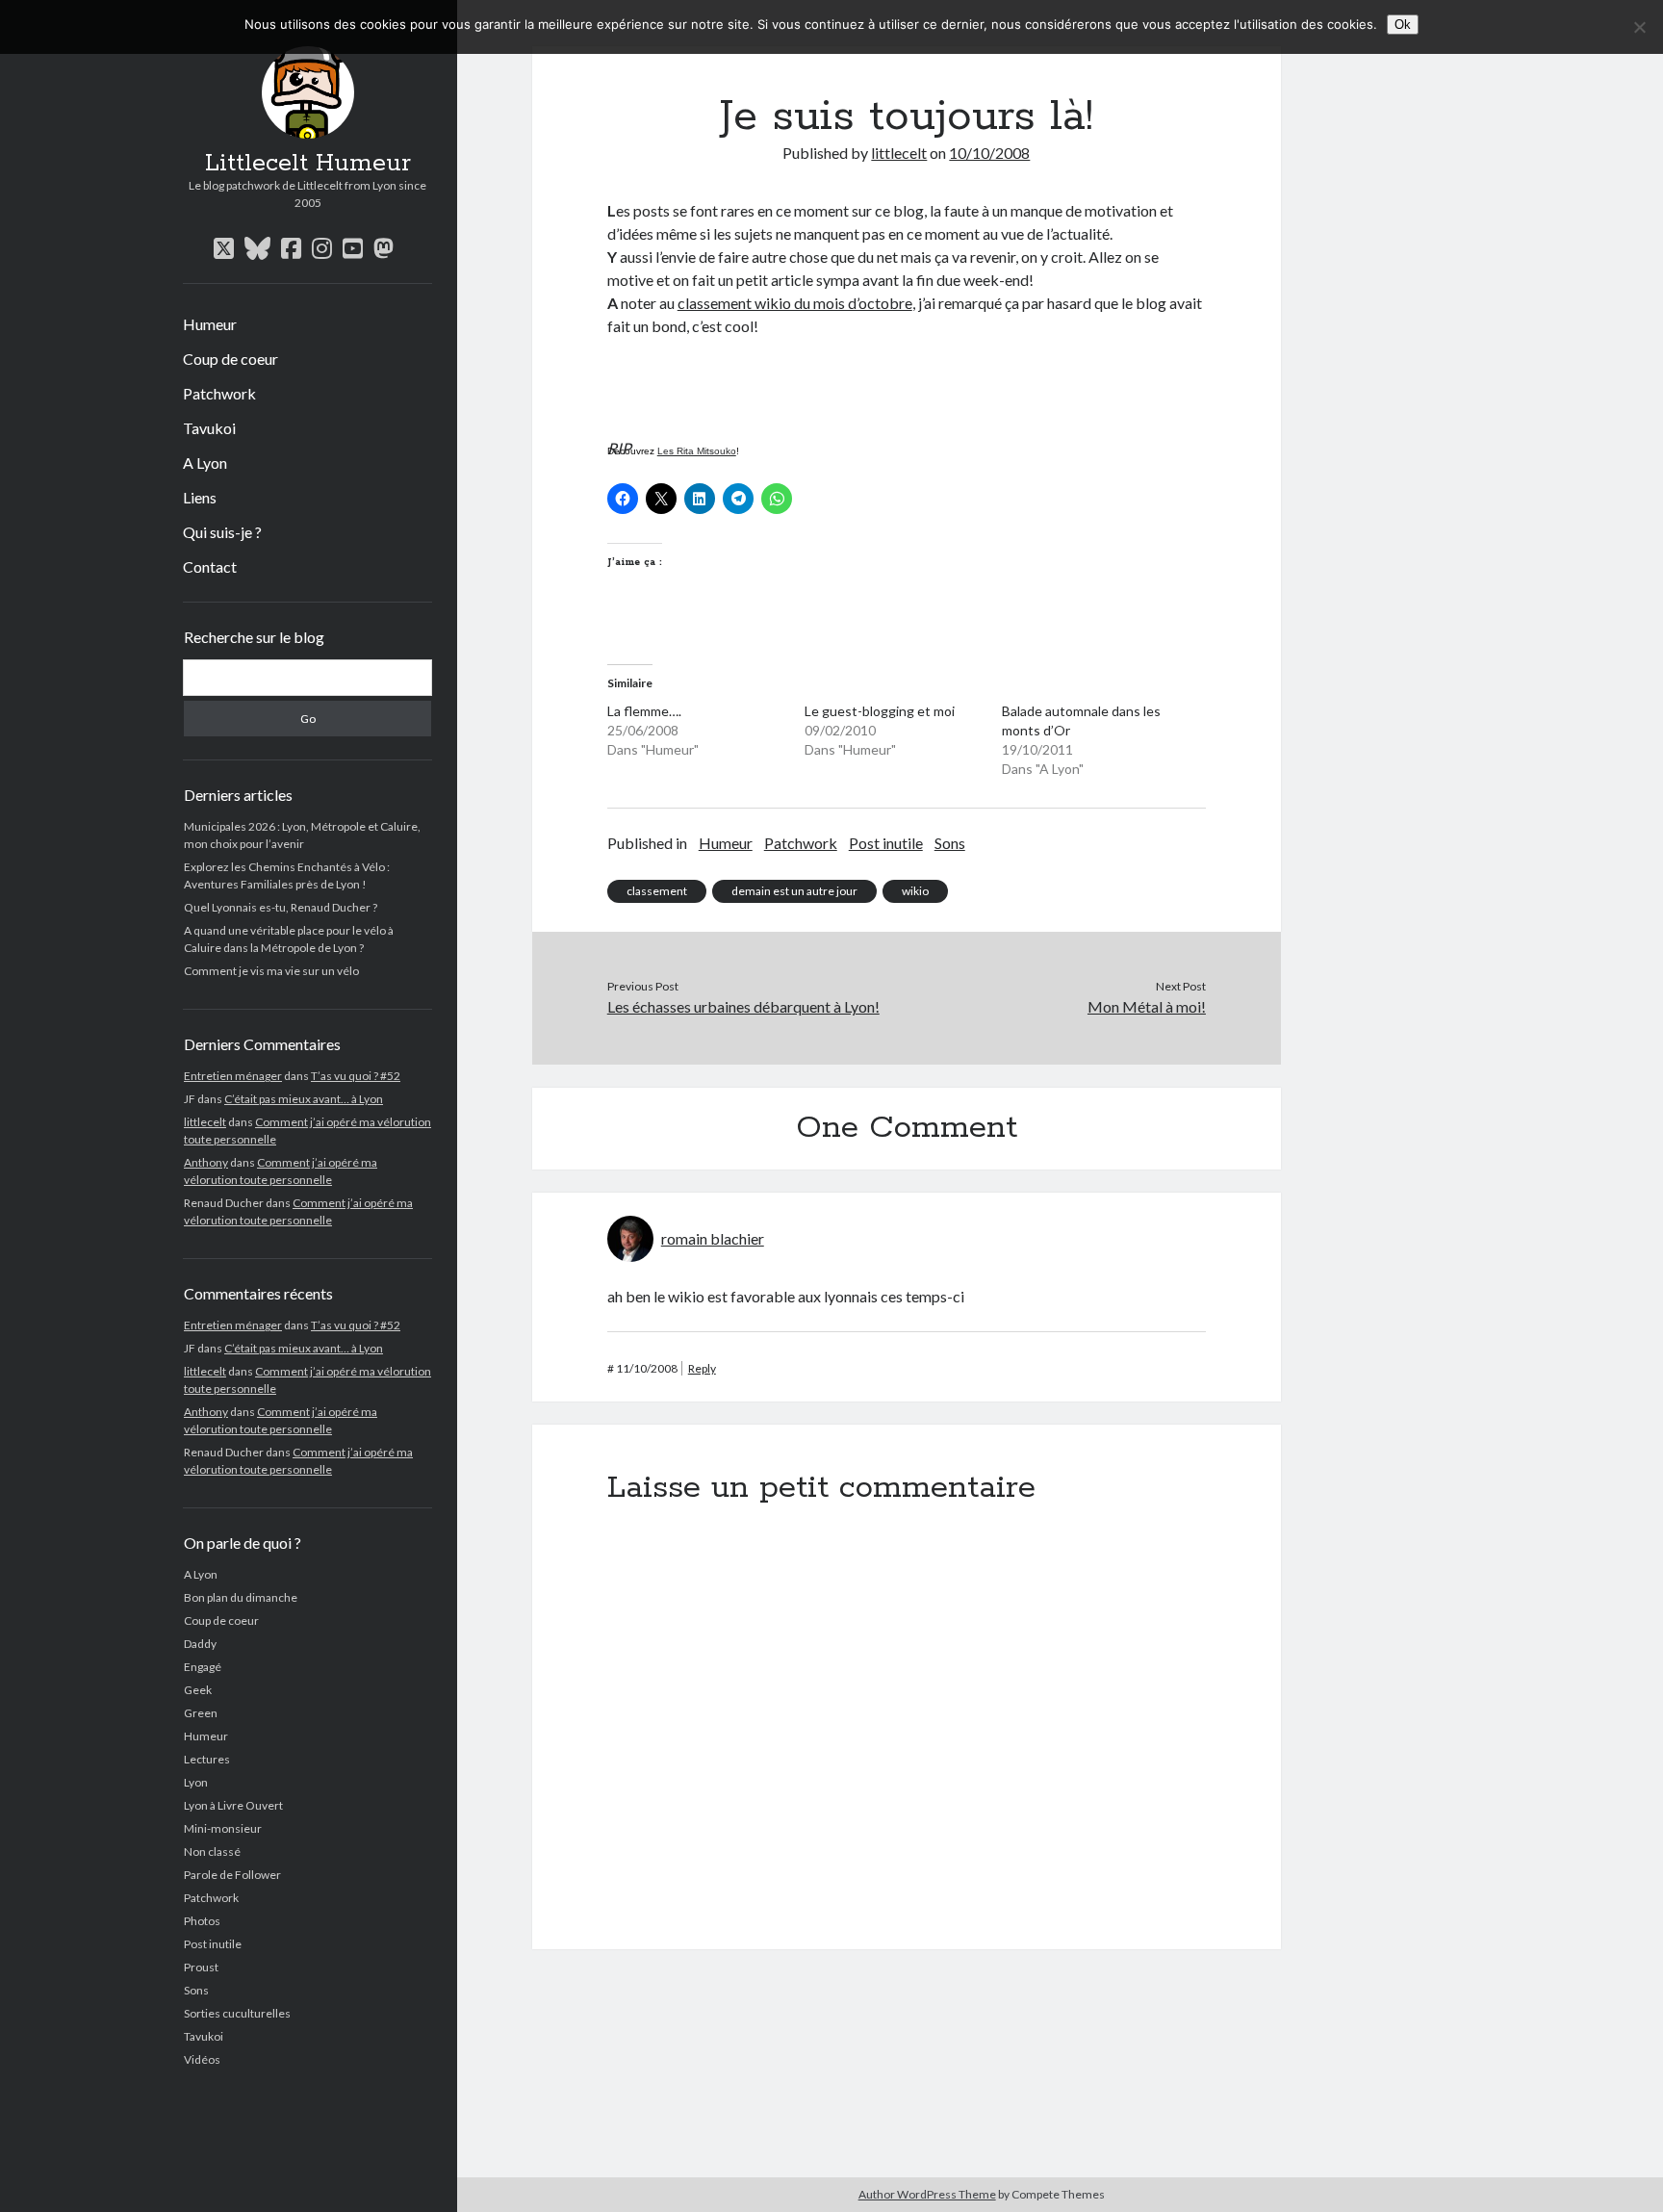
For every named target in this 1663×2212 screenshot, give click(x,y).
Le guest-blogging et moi (880, 711)
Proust (201, 1967)
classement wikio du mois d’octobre (795, 303)
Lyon (196, 1782)
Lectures (207, 1759)
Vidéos (202, 2059)
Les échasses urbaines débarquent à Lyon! (743, 1006)
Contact (210, 566)
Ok (1403, 25)
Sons (196, 1990)
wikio (915, 891)
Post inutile (213, 1944)
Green (201, 1713)
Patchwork (219, 393)
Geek (198, 1690)
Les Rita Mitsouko (697, 451)
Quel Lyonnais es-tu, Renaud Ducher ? (281, 907)
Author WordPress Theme (927, 2194)
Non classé (212, 1852)
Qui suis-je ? (222, 532)
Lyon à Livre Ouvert (233, 1805)
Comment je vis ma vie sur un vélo (271, 971)
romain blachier (713, 1238)
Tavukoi (209, 428)
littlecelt (205, 1122)
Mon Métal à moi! (1147, 1006)
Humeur (210, 324)
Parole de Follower (232, 1875)
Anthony (206, 1162)
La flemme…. (644, 711)
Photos (202, 1921)
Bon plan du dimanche (241, 1597)
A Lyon (205, 463)
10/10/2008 (989, 153)
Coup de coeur (230, 359)
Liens (200, 497)
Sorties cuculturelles (237, 2013)
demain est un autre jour (794, 891)
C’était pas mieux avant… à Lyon (304, 1099)
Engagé (203, 1667)
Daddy (200, 1644)
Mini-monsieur (223, 1828)
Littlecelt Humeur (308, 164)
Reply (702, 1368)
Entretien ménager (233, 1076)
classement (657, 891)
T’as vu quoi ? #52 (356, 1076)
